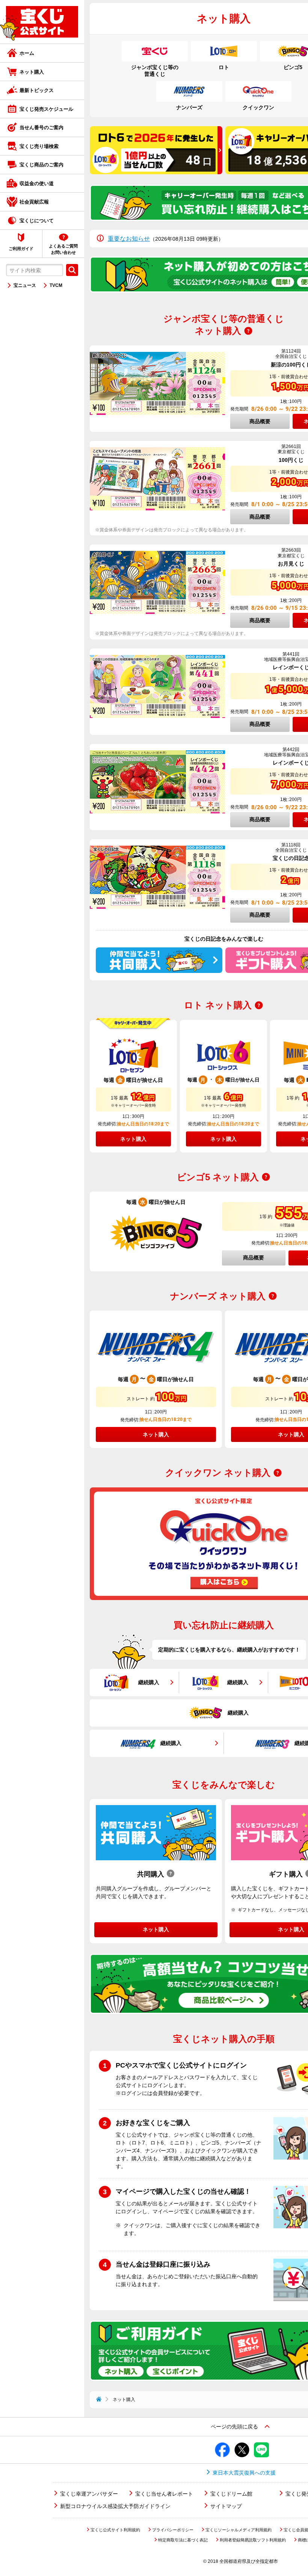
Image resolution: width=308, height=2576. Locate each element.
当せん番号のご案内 (42, 127)
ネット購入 (32, 72)
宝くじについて (37, 221)
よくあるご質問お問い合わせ (63, 249)
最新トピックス (37, 90)
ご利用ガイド (21, 249)
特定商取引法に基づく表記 (183, 2540)
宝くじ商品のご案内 (42, 165)
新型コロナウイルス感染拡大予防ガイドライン (115, 2506)
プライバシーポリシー (173, 2530)
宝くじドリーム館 (231, 2494)
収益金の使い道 (37, 183)
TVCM (56, 285)
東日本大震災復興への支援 (244, 2473)
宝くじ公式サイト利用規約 (115, 2530)
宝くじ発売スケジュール (46, 109)
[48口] (156, 172)
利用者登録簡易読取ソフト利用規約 (253, 2540)
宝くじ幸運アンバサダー (89, 2494)
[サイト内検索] (72, 270)
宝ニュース (25, 285)
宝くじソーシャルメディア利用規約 (239, 2530)
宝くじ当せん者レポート (164, 2494)
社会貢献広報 (34, 202)
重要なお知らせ (129, 239)
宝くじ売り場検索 (39, 146)
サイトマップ (226, 2506)
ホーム (27, 53)
